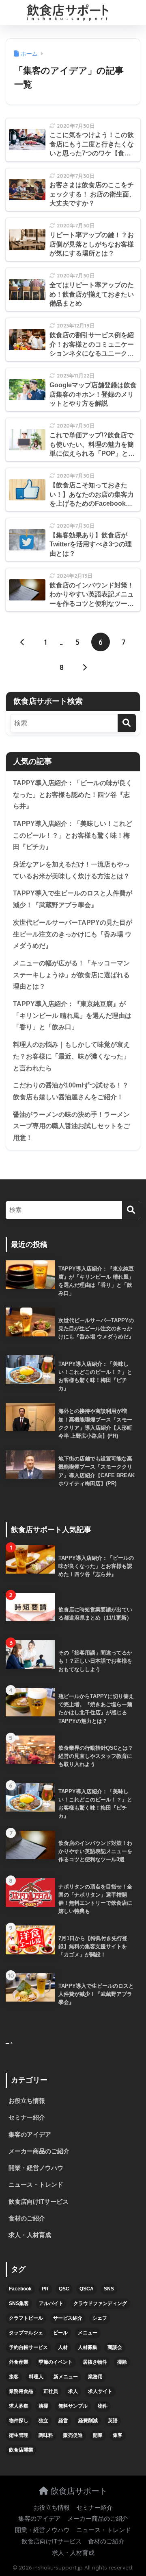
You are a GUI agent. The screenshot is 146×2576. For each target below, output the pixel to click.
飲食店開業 (21, 2450)
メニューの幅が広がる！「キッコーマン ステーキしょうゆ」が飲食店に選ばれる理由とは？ (71, 975)
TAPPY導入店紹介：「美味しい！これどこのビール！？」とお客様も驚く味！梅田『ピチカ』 (73, 835)
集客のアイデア (30, 2135)
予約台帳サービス (28, 2347)
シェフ (100, 2318)
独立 (43, 2421)
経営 (63, 2421)
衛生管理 (19, 2435)
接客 (14, 2377)
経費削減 (88, 2421)
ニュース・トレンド (36, 2185)
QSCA (87, 2289)
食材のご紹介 (27, 2218)
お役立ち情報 (27, 2101)
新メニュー (66, 2377)
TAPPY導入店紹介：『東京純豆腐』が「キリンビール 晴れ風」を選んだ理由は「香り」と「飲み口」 (72, 1015)
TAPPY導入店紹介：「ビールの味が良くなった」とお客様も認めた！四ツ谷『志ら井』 (73, 795)
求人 (73, 2391)
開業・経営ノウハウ (36, 2168)
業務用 (95, 2377)
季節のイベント (56, 2362)
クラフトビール (26, 2318)
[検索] (127, 723)
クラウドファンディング (100, 2303)
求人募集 (19, 2406)
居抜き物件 (95, 2362)
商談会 (115, 2347)
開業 (98, 2435)
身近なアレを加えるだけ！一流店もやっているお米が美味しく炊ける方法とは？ (71, 870)
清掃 (43, 2406)
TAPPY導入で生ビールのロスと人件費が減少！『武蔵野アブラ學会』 (73, 899)
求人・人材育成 (30, 2235)
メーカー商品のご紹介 (39, 2151)
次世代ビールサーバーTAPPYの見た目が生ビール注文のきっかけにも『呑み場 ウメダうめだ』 (73, 934)
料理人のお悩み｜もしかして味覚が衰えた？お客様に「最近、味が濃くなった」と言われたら (71, 1056)
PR (45, 2289)
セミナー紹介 (27, 2118)
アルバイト (51, 2303)
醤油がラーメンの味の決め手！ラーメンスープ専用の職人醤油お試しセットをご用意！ (71, 1126)
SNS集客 (19, 2303)
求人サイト (100, 2391)
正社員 (51, 2391)
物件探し (19, 2421)
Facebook (20, 2289)
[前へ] (23, 642)
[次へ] (85, 667)
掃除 (122, 2362)
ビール (60, 2333)
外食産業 (19, 2362)
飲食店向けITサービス (39, 2202)
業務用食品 (21, 2391)
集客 (118, 2435)
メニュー (88, 2333)
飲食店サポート (78, 2491)
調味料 (46, 2435)
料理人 (36, 2377)
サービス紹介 (68, 2318)
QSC (64, 2289)
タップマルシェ (26, 2333)
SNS (109, 2289)
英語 (113, 2421)
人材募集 (88, 2347)
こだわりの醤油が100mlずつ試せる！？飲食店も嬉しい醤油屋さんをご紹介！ (71, 1091)
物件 (103, 2406)
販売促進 (73, 2435)
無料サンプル (73, 2406)
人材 (63, 2347)
